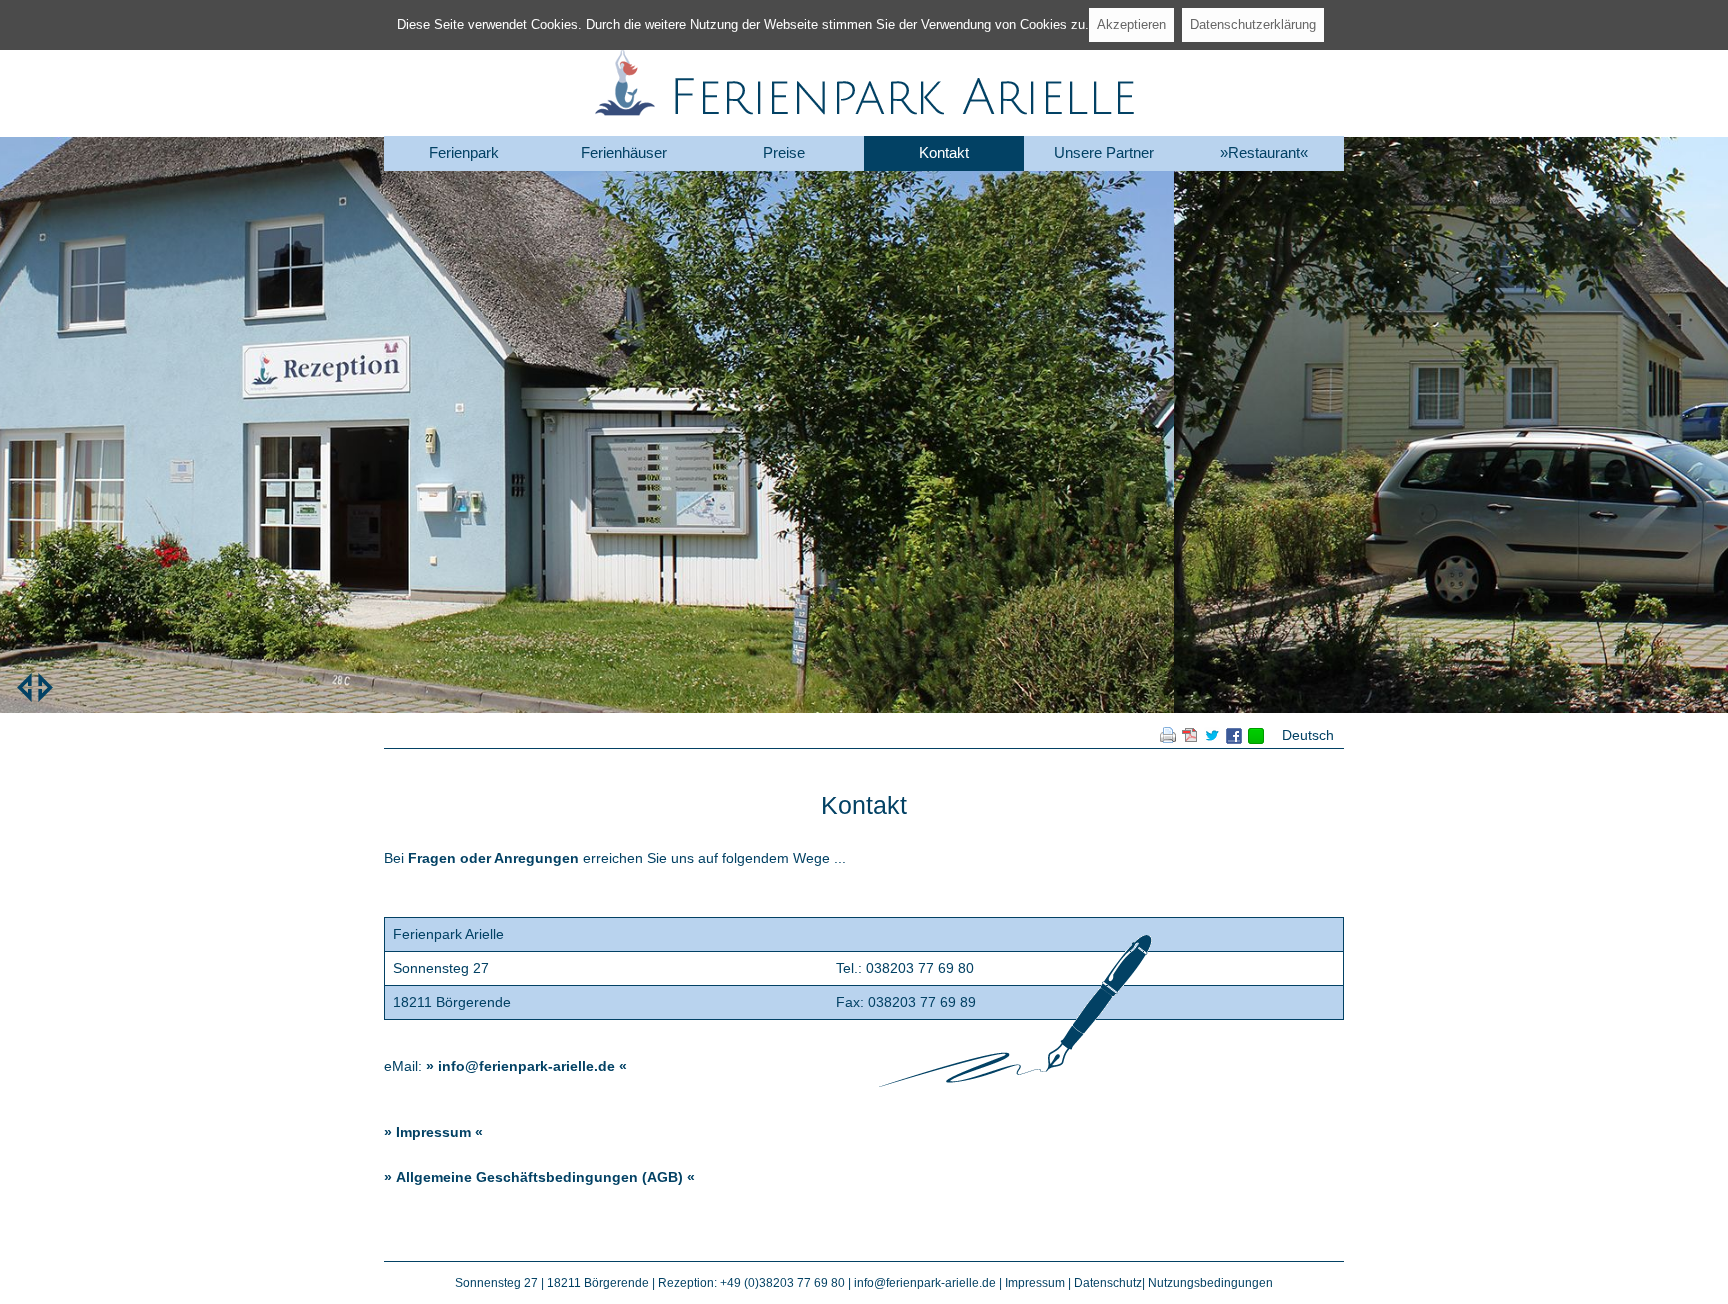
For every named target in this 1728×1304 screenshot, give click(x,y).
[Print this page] (1168, 738)
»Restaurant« (1264, 152)
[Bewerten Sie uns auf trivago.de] (1256, 739)
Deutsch (1308, 735)
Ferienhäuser (624, 152)
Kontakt (944, 152)
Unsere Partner (1104, 152)
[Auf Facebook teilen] (1234, 739)
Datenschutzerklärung (1253, 24)
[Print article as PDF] (1190, 738)
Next (45, 687)
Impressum (433, 1132)
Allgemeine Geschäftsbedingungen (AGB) (539, 1177)
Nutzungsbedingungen (1210, 1283)
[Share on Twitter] (1212, 738)
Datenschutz (1108, 1283)
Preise (784, 152)
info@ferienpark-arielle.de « (532, 1066)
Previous (24, 687)
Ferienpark (464, 152)
